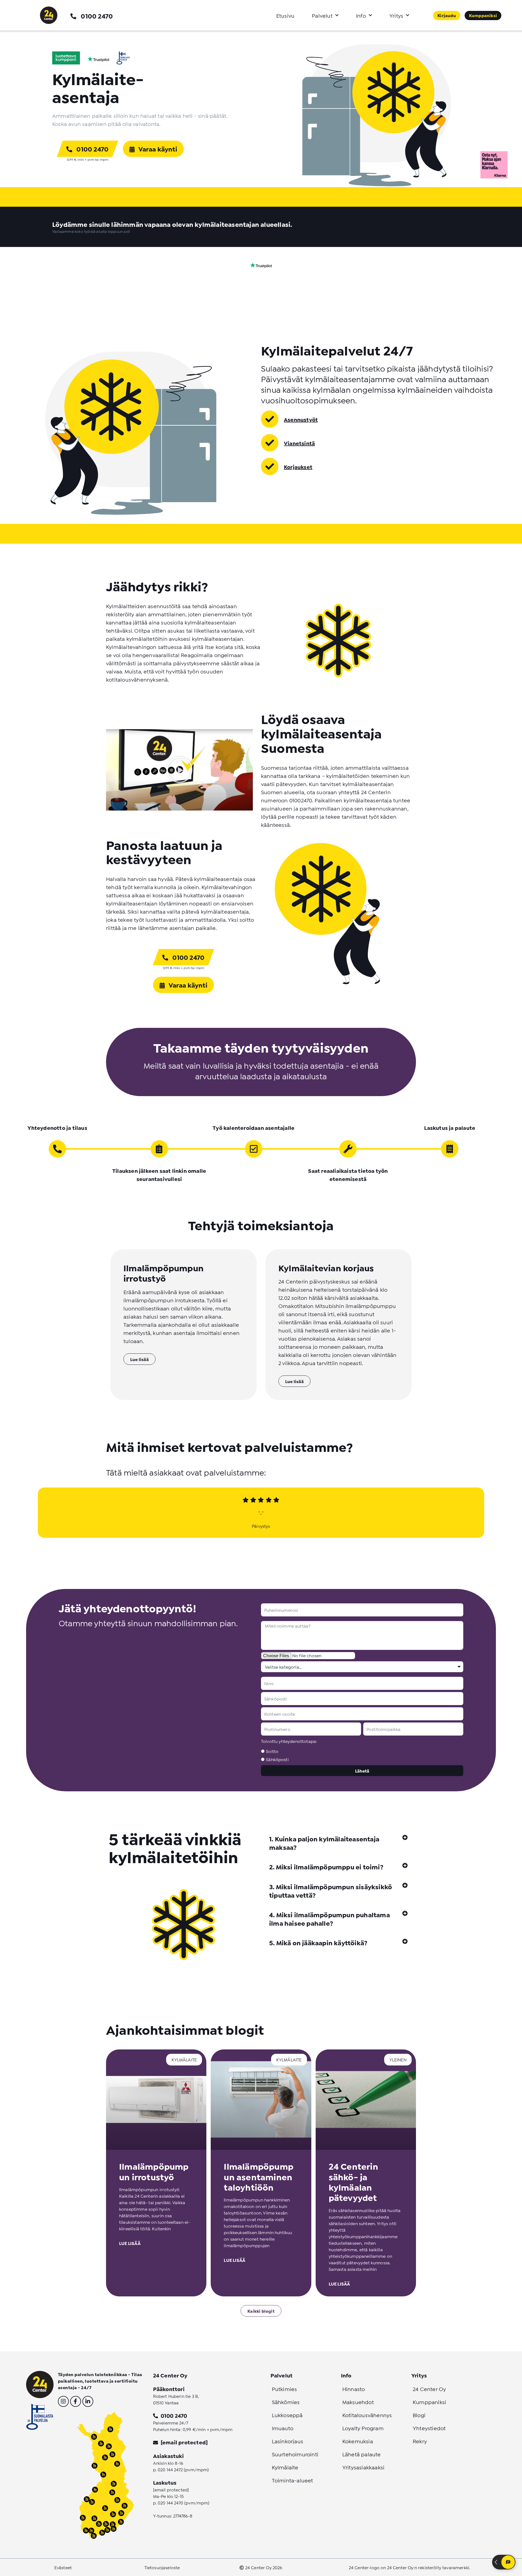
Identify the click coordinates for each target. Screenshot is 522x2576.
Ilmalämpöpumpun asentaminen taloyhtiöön (259, 2176)
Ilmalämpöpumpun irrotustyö (154, 2171)
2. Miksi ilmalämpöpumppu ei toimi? (326, 1867)
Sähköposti (277, 1759)
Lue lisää (130, 2243)
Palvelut (322, 15)
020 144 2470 (170, 2502)
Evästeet (63, 2567)
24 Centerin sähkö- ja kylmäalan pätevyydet (353, 2181)
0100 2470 (97, 16)
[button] (338, 1843)
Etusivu (285, 15)
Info (361, 15)
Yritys (396, 15)
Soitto (272, 1751)
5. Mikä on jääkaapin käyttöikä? (318, 1942)
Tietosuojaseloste (162, 2567)
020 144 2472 (170, 2469)
